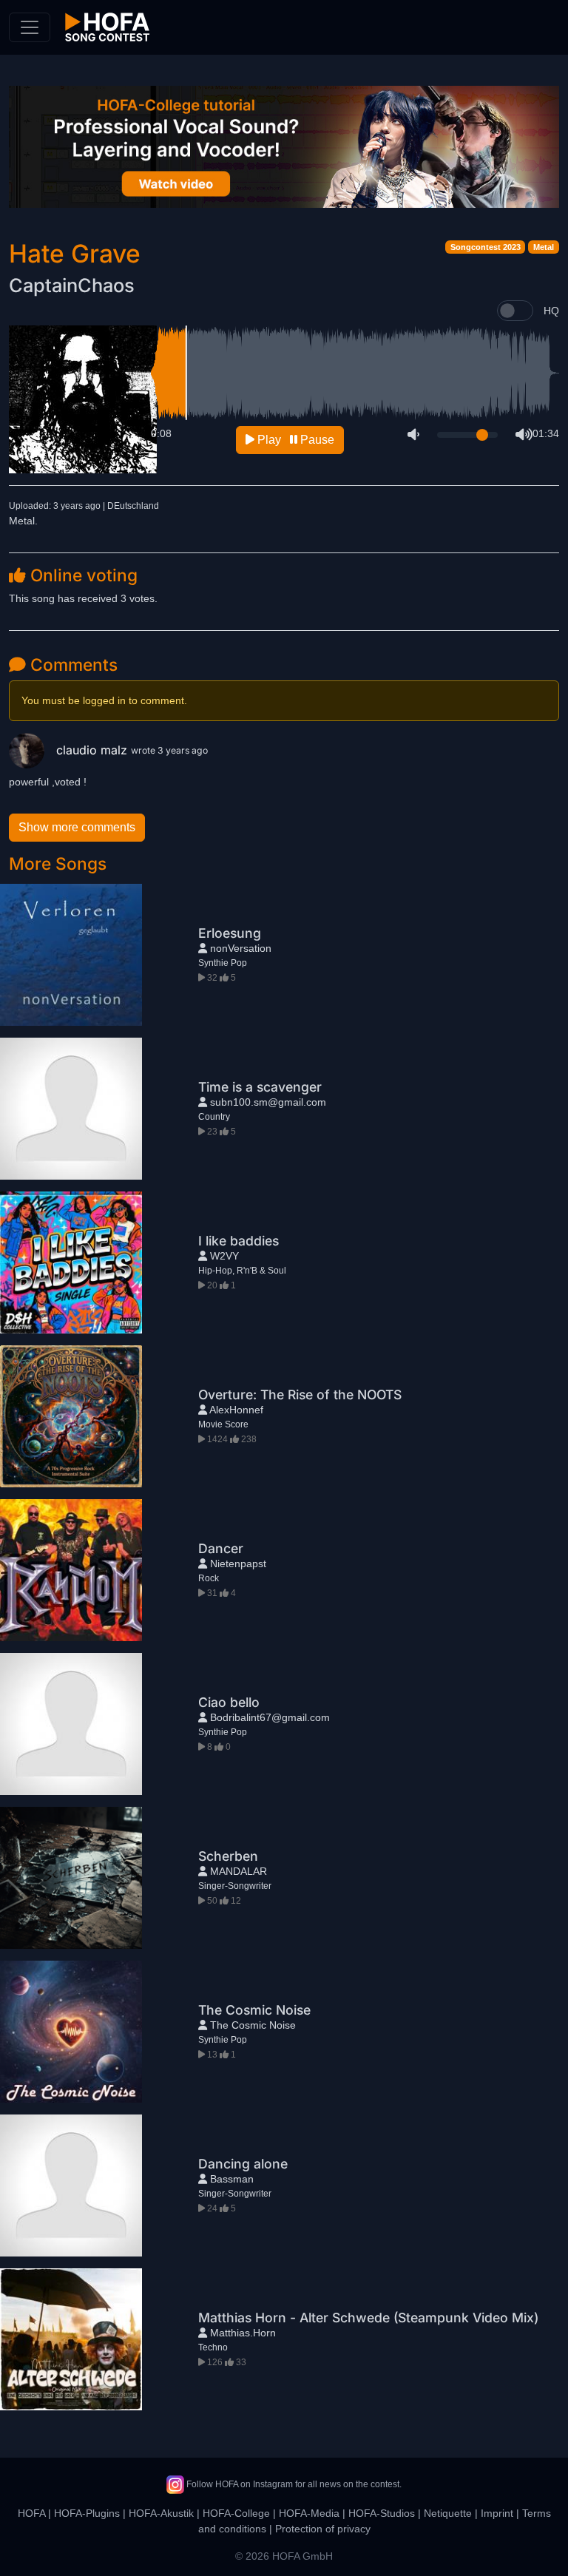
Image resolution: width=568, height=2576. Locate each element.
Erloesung (230, 933)
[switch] (515, 311)
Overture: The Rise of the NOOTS (300, 1395)
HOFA (31, 2513)
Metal (544, 247)
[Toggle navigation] (30, 27)
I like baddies (239, 1241)
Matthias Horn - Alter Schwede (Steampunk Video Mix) (368, 2318)
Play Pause (294, 440)
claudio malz (94, 750)
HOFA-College (236, 2513)
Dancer (221, 1548)
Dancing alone (243, 2164)
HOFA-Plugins (87, 2513)
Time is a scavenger (260, 1087)
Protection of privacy (323, 2529)
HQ (551, 311)
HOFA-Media (309, 2513)
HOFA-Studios (382, 2513)
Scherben (228, 1856)
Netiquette (448, 2513)
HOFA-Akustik (161, 2513)
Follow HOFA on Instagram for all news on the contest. (293, 2484)
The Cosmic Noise (254, 2010)
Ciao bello (229, 1702)
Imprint (497, 2513)
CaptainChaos (72, 285)
